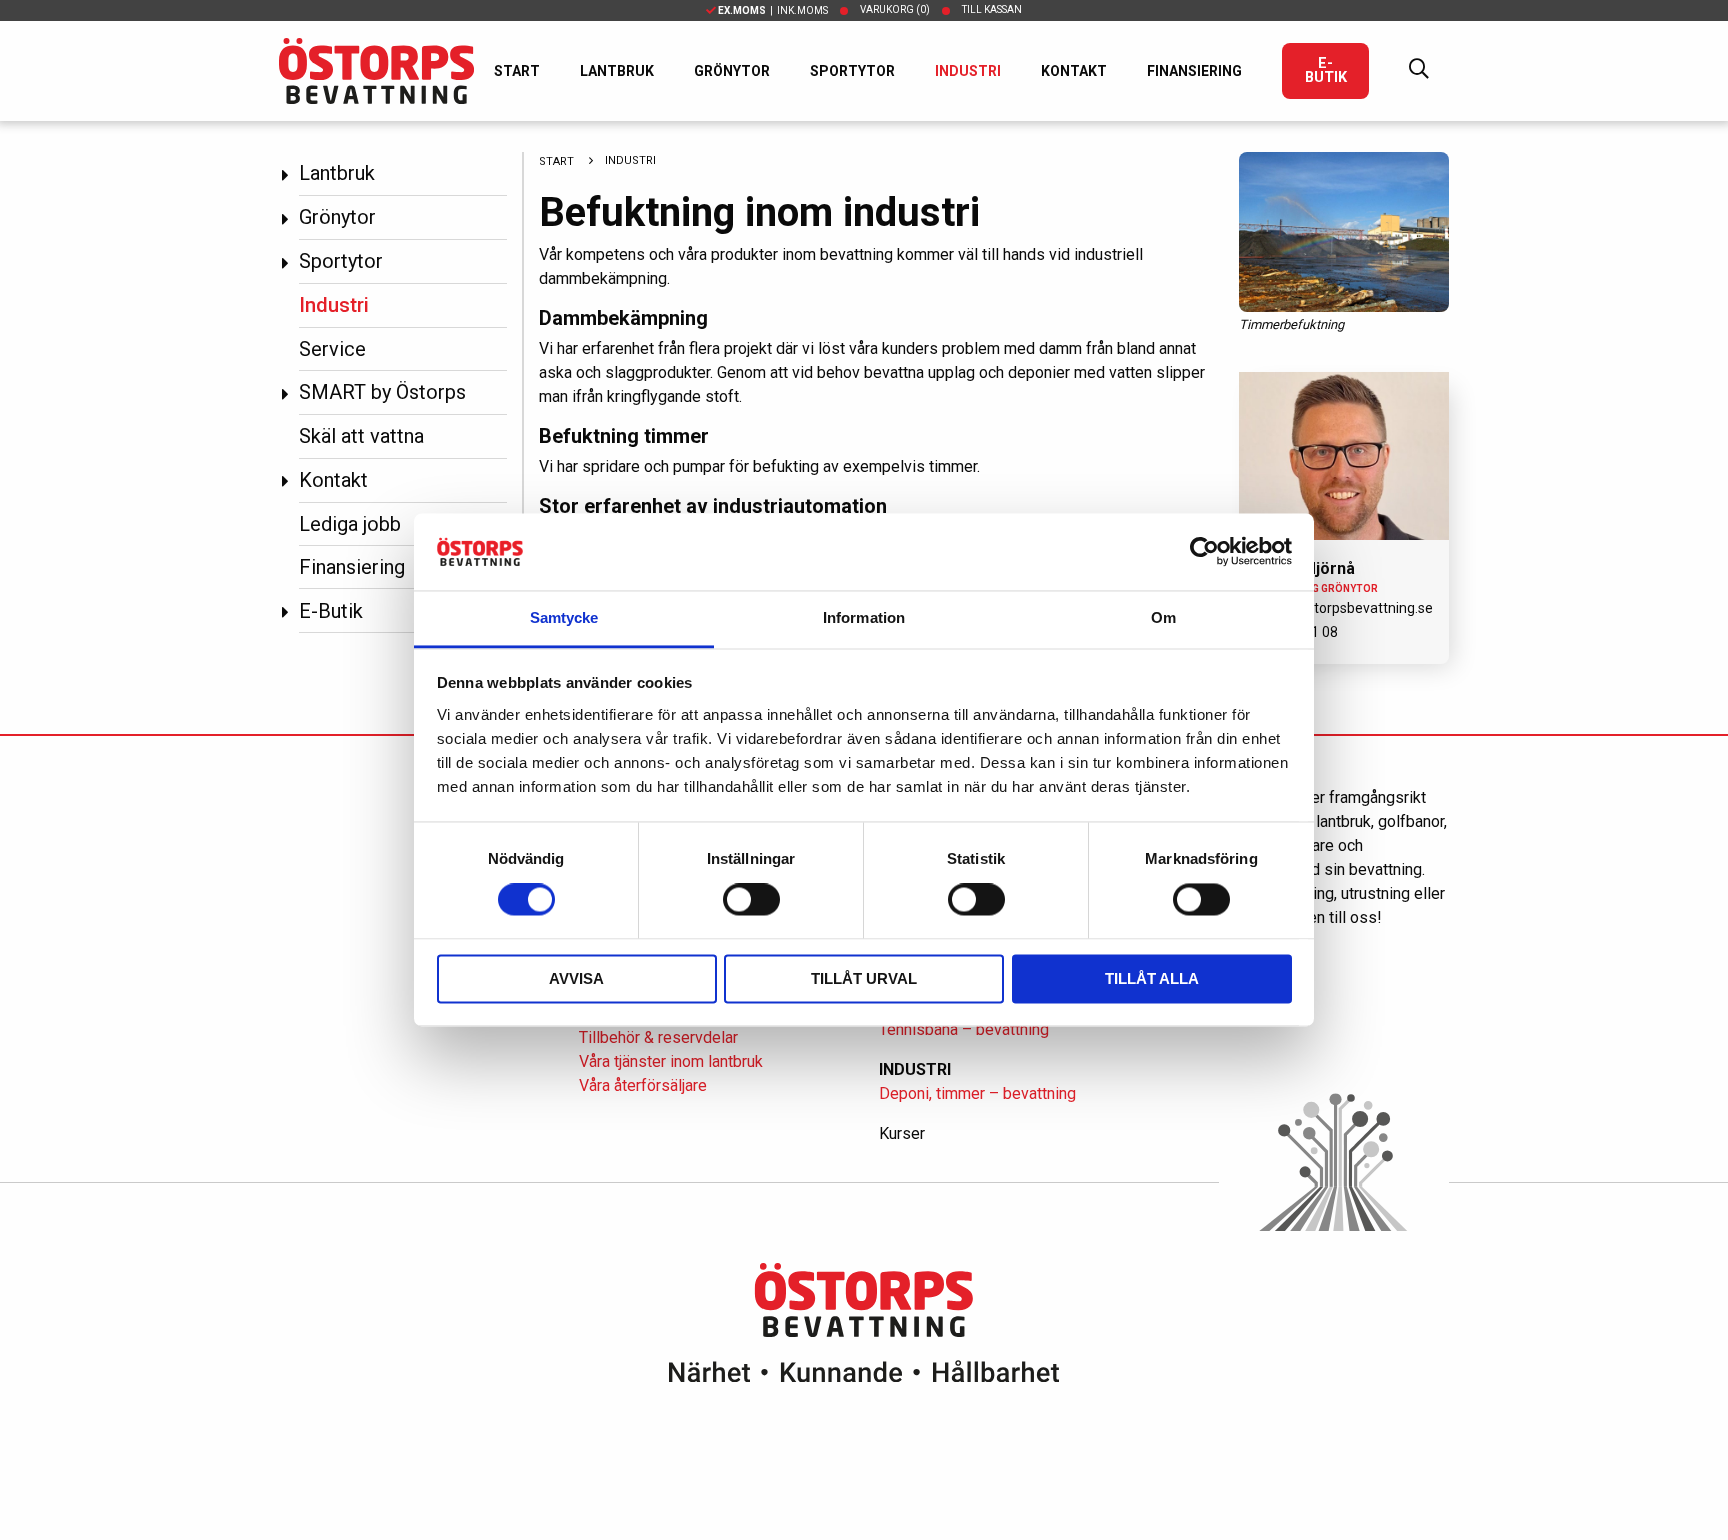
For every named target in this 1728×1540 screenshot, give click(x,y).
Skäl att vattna (361, 436)
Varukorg (895, 9)
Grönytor (732, 71)
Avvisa (576, 978)
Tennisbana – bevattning (964, 1029)
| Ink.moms (773, 10)
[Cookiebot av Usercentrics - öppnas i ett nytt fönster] (1204, 552)
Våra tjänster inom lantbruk (671, 1061)
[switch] (751, 900)
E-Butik (1326, 70)
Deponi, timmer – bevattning (977, 1093)
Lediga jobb (350, 524)
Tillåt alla (1152, 978)
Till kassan (992, 9)
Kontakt (1074, 71)
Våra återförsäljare (643, 1085)
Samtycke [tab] (564, 617)
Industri (968, 71)
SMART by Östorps (382, 392)
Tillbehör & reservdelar (658, 1037)
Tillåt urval (864, 978)
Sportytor (852, 71)
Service (332, 349)
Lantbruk (617, 71)
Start (517, 71)
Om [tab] (1163, 617)
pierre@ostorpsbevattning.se (1341, 608)
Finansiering (1194, 71)
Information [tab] (864, 617)
